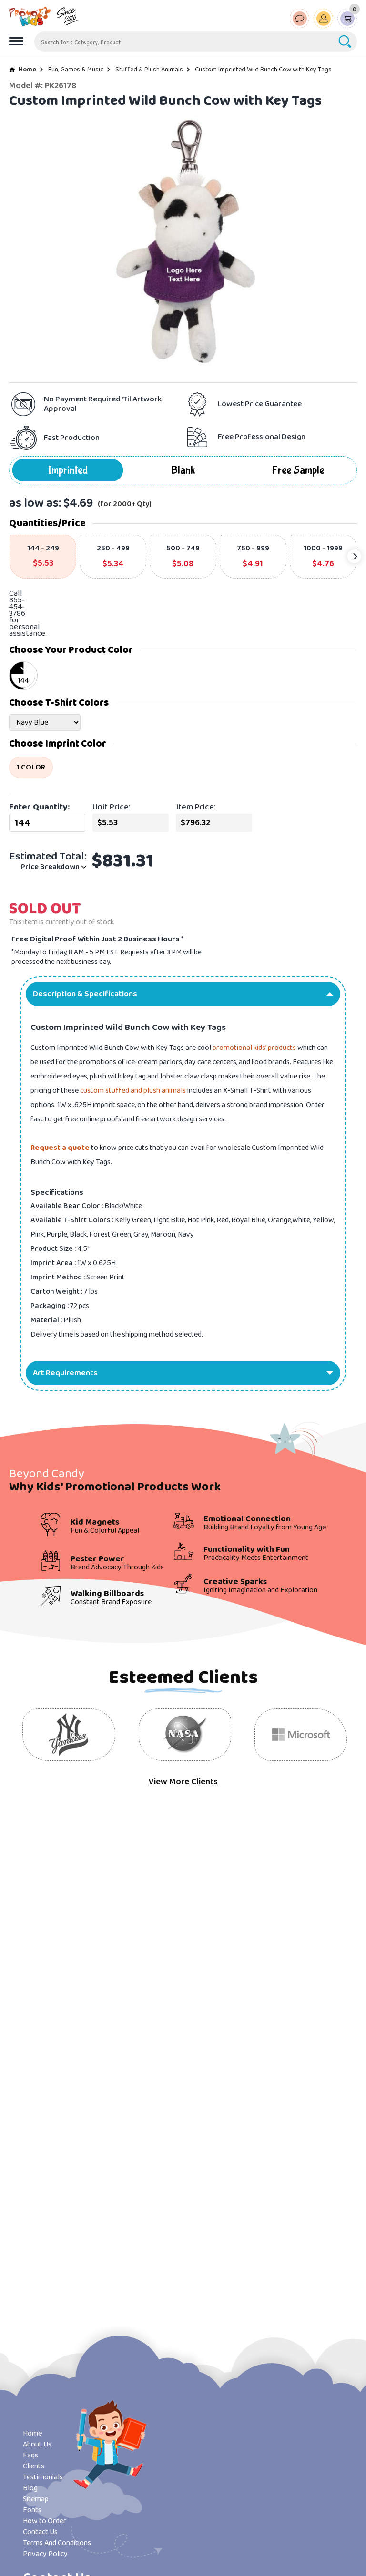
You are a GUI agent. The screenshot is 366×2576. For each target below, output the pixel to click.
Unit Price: (112, 807)
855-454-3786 (17, 607)
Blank (183, 470)
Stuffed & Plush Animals (149, 70)
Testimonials (43, 2477)
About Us (37, 2444)
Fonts (32, 2510)
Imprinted (68, 470)
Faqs (30, 2455)
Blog (30, 2488)
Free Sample (298, 470)
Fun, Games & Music (76, 70)
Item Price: (196, 807)
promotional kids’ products (254, 1048)
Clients (34, 2466)
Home (27, 70)
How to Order (45, 2521)
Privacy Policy (45, 2554)
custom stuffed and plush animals (133, 1091)
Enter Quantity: (39, 807)
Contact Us (40, 2532)
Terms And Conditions (57, 2543)
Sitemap (36, 2499)
